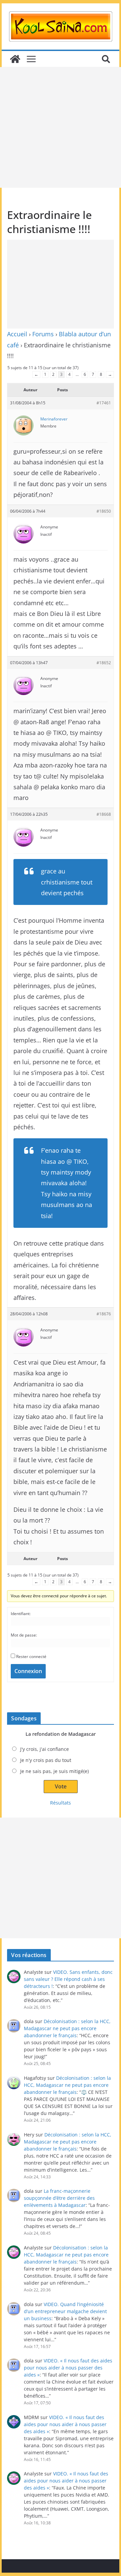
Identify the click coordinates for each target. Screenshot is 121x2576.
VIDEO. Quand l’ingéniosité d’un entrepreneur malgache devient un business (65, 2311)
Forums (43, 334)
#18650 (104, 511)
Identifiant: (21, 1614)
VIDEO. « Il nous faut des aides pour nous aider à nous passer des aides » (68, 2368)
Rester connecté (31, 1656)
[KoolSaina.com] (15, 59)
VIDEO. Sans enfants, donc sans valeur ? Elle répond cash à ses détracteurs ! (68, 1979)
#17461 (104, 403)
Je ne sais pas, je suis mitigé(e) (54, 1771)
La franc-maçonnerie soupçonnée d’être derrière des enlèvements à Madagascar (59, 2198)
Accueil (17, 334)
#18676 (104, 1314)
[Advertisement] (61, 127)
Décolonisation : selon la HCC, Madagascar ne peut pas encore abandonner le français (67, 2028)
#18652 (104, 663)
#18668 (104, 814)
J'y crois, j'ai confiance (45, 1749)
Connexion (28, 1671)
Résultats (61, 1803)
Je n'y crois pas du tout (46, 1760)
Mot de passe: (24, 1635)
